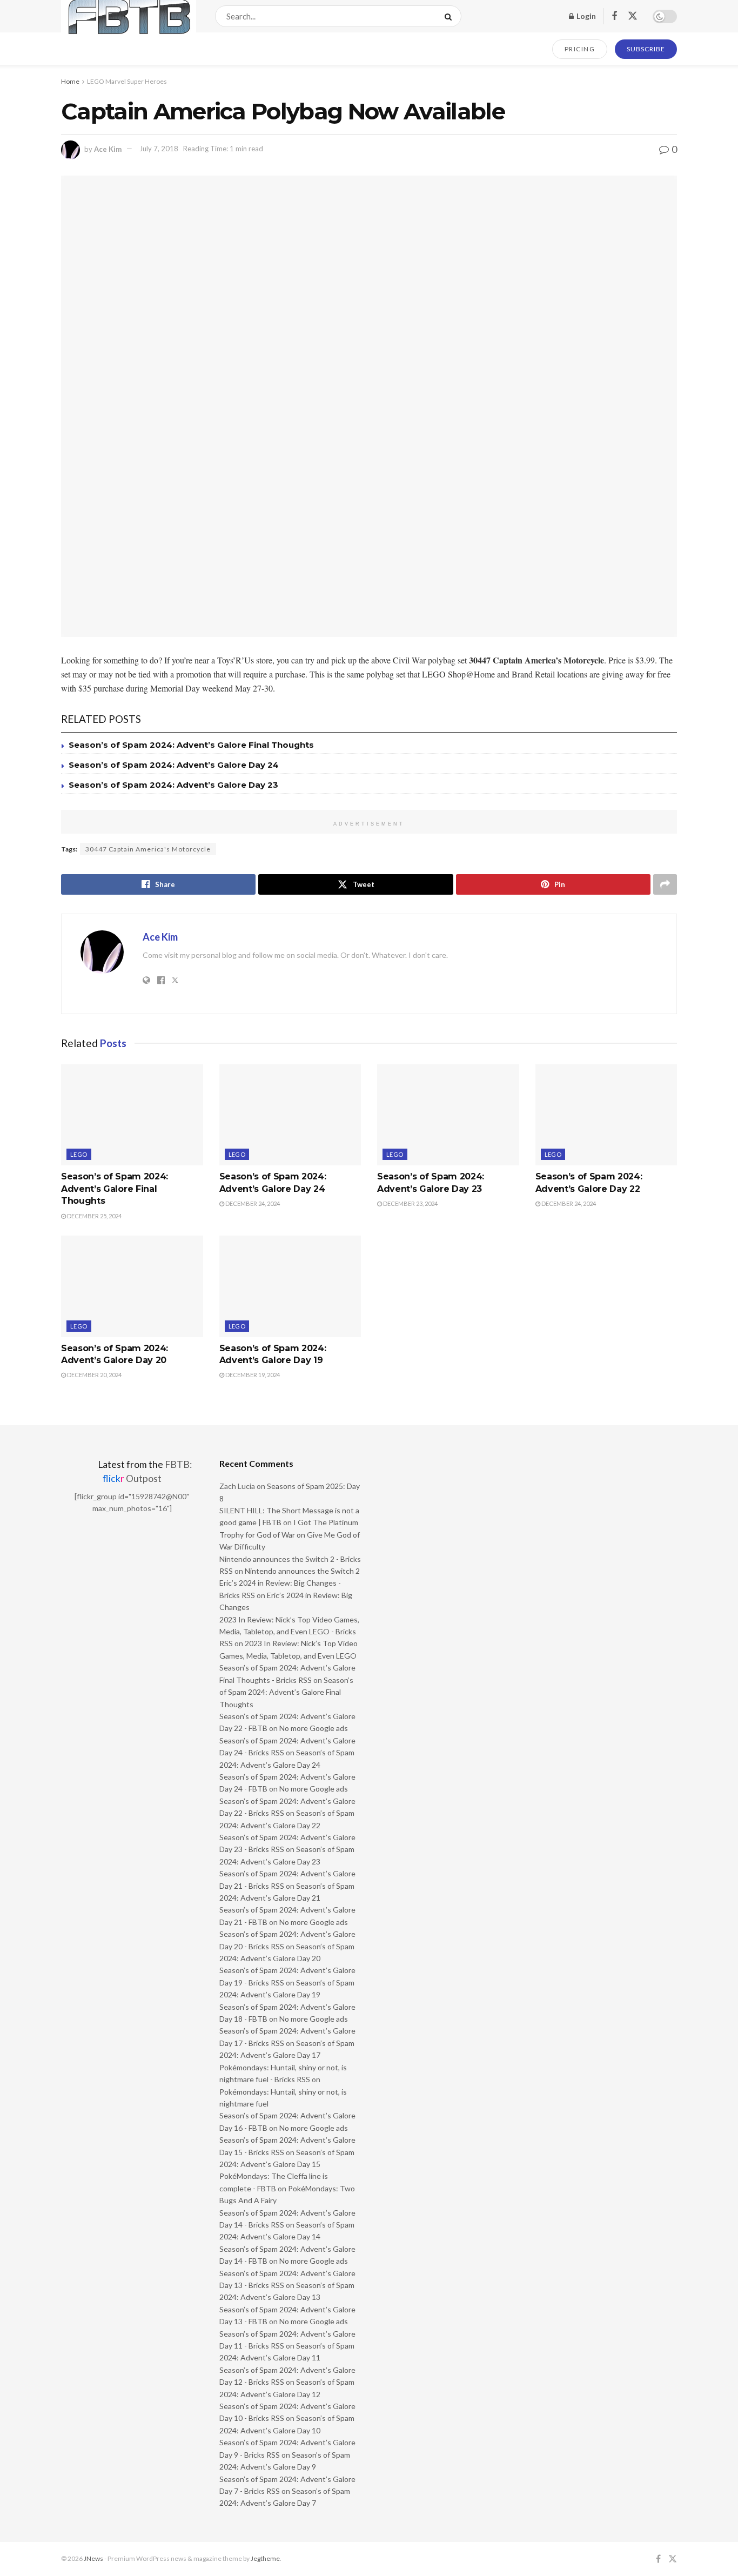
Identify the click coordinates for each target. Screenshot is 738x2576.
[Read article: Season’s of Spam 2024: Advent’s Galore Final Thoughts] (132, 1115)
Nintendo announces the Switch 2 (302, 1571)
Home (70, 81)
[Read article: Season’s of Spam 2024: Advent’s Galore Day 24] (290, 1115)
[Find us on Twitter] (633, 16)
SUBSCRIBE (646, 49)
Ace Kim (108, 149)
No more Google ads (314, 1728)
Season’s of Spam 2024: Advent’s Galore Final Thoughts (191, 745)
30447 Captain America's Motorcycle (148, 849)
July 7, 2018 (159, 149)
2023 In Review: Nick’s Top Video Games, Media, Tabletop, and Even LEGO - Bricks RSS (289, 1632)
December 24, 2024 (252, 1203)
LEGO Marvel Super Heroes (127, 81)
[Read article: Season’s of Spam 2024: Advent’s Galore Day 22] (606, 1115)
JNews (93, 2558)
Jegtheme (265, 2558)
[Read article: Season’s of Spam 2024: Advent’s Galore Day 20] (132, 1286)
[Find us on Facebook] (614, 16)
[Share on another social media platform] (665, 884)
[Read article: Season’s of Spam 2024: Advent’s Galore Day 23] (448, 1115)
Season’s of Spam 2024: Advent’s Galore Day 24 (174, 765)
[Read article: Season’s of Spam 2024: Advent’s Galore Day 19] (290, 1286)
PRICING (580, 49)
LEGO (79, 1154)
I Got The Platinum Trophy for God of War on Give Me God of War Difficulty (290, 1534)
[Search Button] (450, 16)
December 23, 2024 (410, 1203)
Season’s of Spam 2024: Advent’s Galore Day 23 (173, 785)
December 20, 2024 (94, 1375)
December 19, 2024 (252, 1375)
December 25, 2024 (94, 1216)
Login (585, 16)
